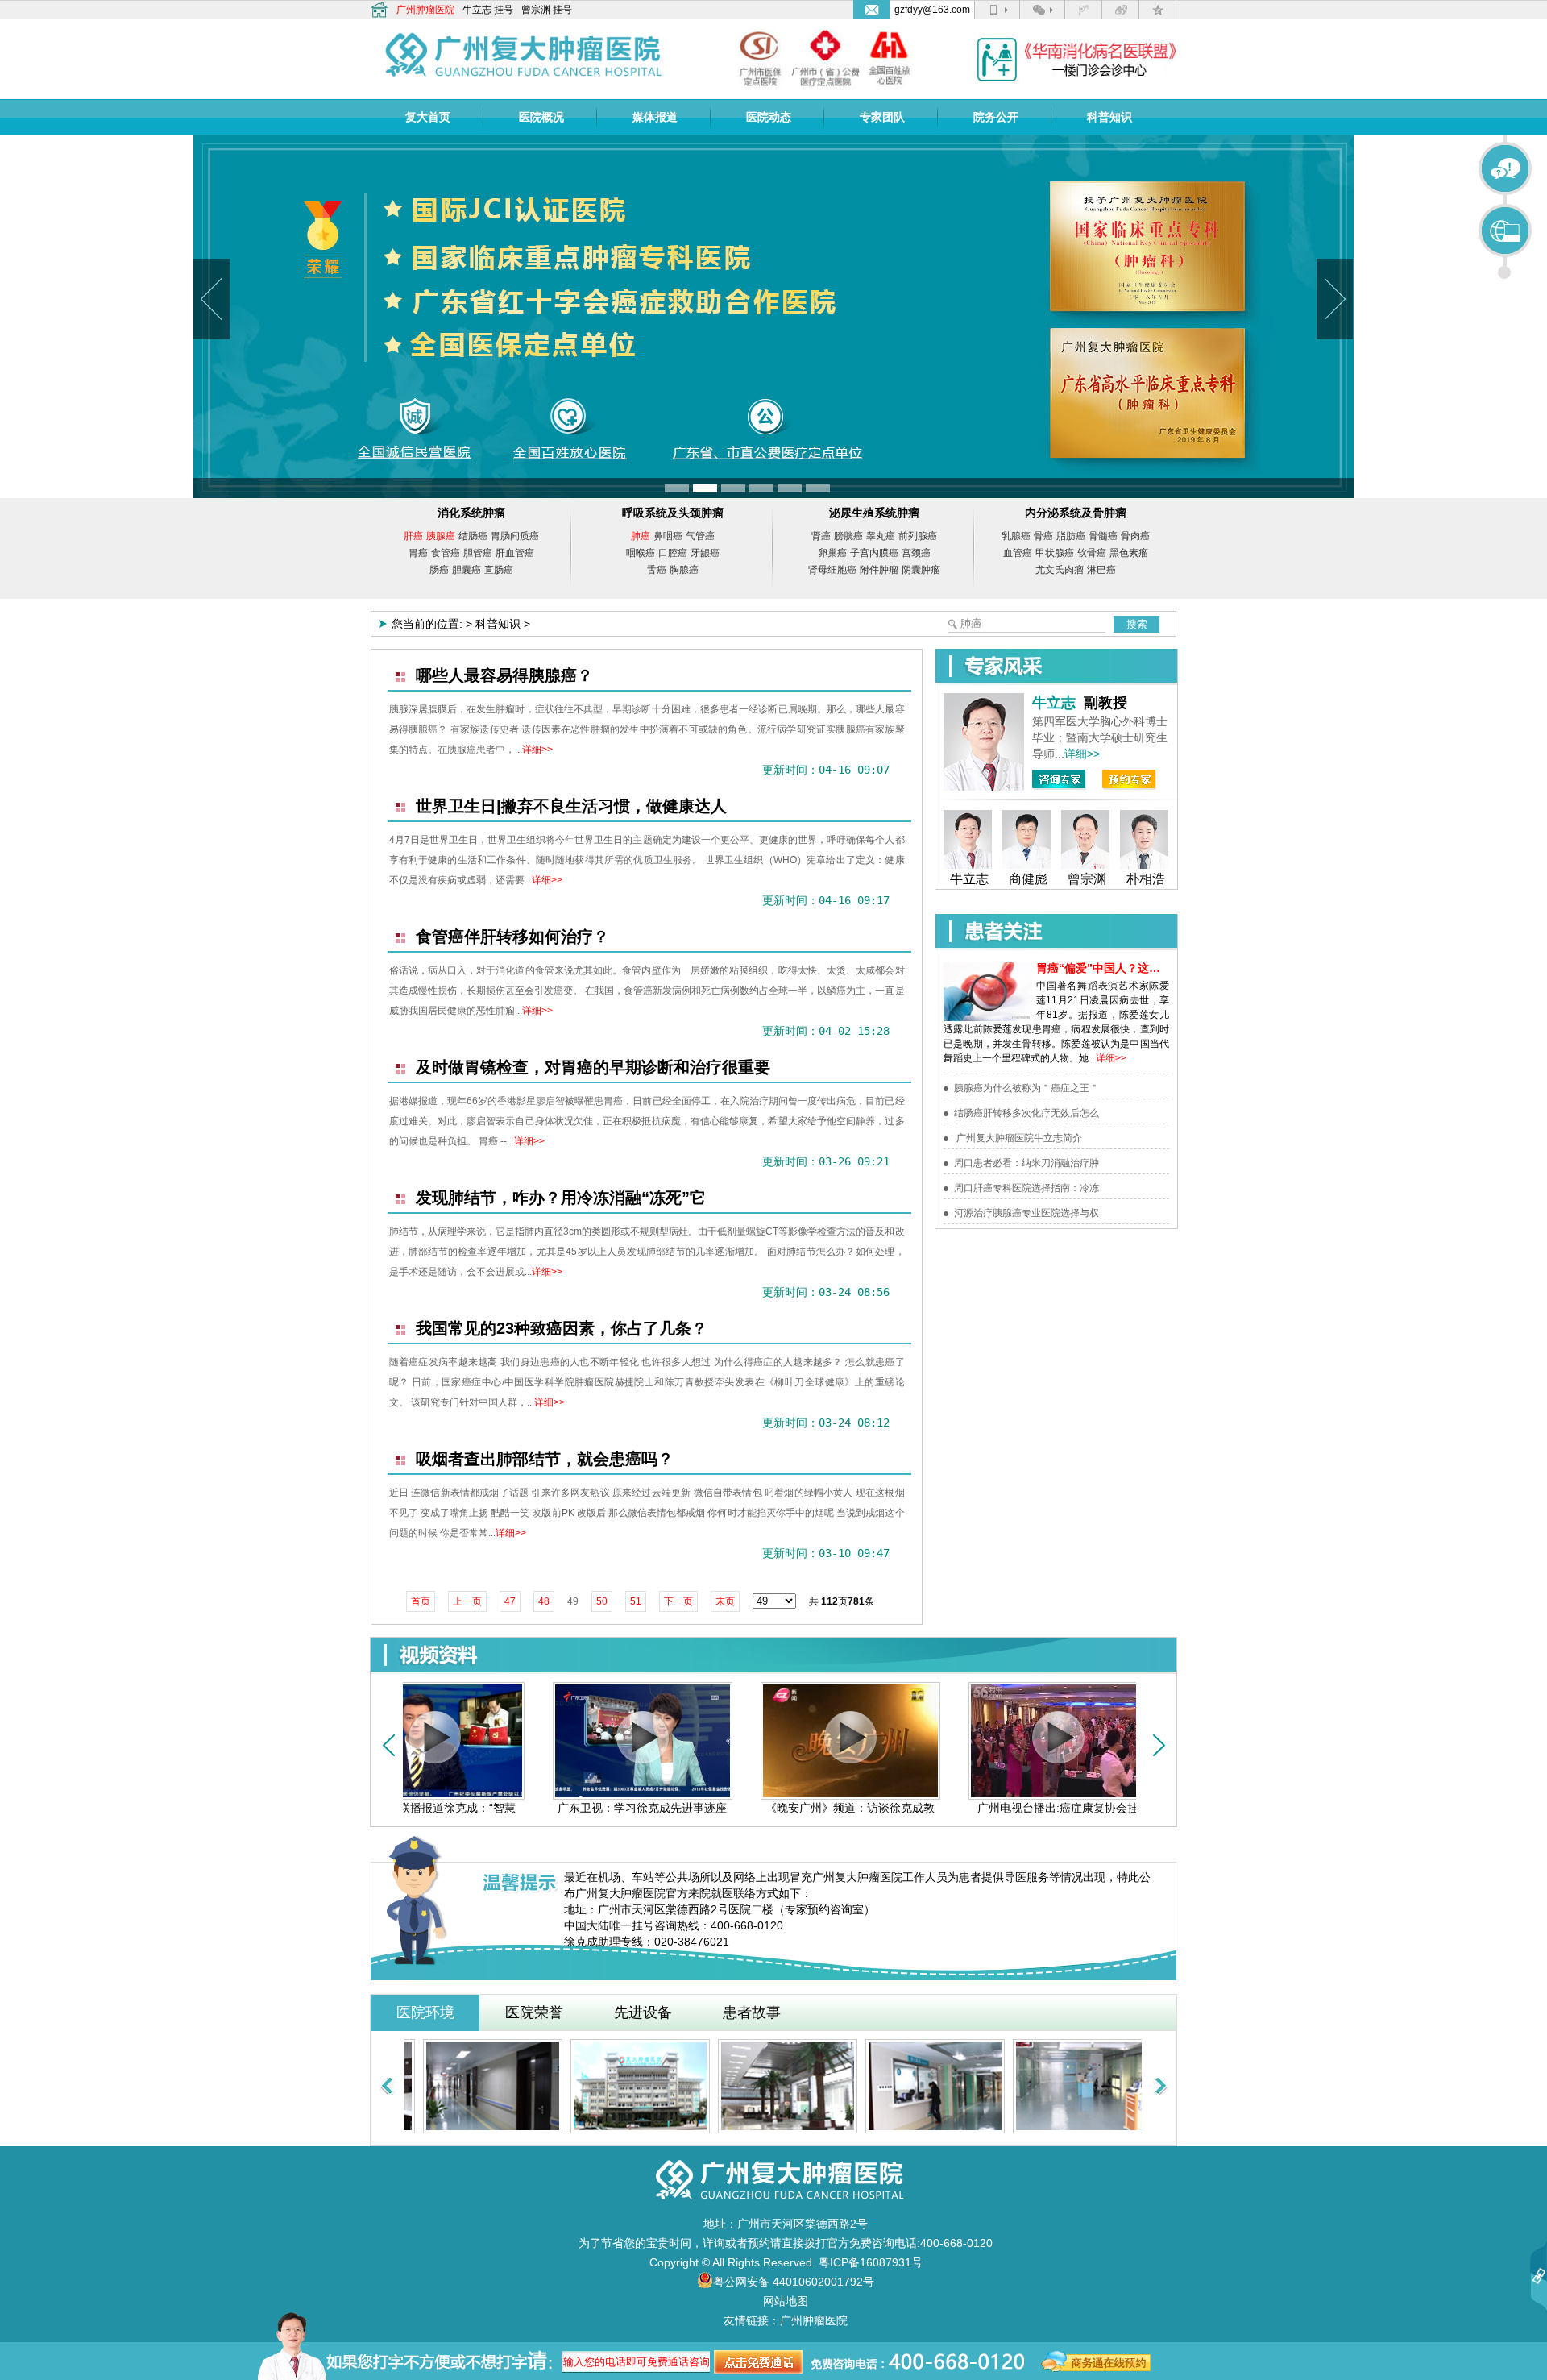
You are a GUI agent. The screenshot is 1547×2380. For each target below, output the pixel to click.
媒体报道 (655, 117)
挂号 (504, 10)
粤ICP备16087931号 (871, 2262)
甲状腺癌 (1055, 553)
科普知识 (1109, 117)
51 (636, 1601)
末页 (725, 1601)
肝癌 (413, 536)
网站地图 (786, 2301)
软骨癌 (1092, 553)
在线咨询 (1506, 169)
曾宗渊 (536, 10)
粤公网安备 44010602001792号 (794, 2282)
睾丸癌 (881, 536)
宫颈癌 (916, 553)
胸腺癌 (684, 570)
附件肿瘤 (879, 570)
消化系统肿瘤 (471, 513)
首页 (421, 1601)
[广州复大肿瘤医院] (524, 49)
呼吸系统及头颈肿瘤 (673, 513)
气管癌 (700, 536)
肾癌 (821, 536)
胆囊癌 (467, 570)
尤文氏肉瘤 (1060, 570)
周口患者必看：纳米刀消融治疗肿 (1026, 1163)
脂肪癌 (1071, 536)
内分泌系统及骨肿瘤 (1076, 513)
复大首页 (428, 117)
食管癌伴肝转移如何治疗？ (512, 937)
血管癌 (1018, 553)
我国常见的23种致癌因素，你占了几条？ (562, 1328)
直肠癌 (499, 570)
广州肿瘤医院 (425, 10)
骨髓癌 (1103, 536)
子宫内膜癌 (874, 553)
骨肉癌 (1135, 536)
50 (602, 1601)
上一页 (467, 1601)
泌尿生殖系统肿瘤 (874, 513)
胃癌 (418, 553)
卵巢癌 (832, 553)
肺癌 (641, 536)
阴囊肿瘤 (921, 570)
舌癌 (657, 570)
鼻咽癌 (668, 536)
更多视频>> (1102, 1655)
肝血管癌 (515, 553)
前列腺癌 (918, 536)
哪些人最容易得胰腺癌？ (504, 675)
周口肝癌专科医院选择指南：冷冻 (1026, 1188)
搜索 (1137, 624)
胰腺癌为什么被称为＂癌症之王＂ (1026, 1088)
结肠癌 (473, 536)
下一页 (678, 1601)
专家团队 (882, 117)
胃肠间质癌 (515, 536)
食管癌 (446, 553)
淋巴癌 (1101, 570)
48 (544, 1601)
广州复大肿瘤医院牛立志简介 (1018, 1138)
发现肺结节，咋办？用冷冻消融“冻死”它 (561, 1198)
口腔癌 (673, 553)
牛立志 (477, 10)
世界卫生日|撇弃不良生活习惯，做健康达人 (571, 806)
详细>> (537, 750)
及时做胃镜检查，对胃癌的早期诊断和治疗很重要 (593, 1067)
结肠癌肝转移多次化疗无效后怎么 (1026, 1113)
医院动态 (769, 117)
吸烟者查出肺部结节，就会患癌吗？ (545, 1459)
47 (510, 1601)
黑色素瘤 (1129, 553)
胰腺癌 (441, 536)
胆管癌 (478, 553)
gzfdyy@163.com (932, 10)
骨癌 (1043, 536)
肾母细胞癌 (832, 570)
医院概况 (541, 117)
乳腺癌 (1016, 536)
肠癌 (439, 570)
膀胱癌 (848, 536)
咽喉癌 (641, 553)
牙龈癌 (705, 553)
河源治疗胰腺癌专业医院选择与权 (1026, 1213)
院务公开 (996, 117)
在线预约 (1506, 231)
